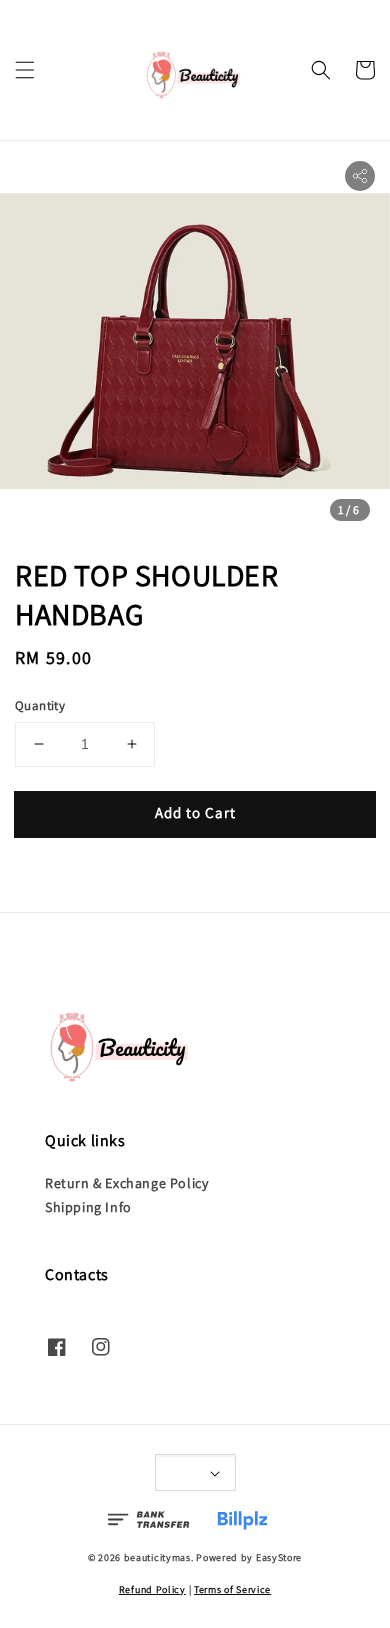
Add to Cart (195, 812)
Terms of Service (232, 1589)
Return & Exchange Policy (126, 1183)
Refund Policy (152, 1589)
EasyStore (279, 1557)
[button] (25, 70)
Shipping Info (88, 1207)
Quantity (40, 705)
